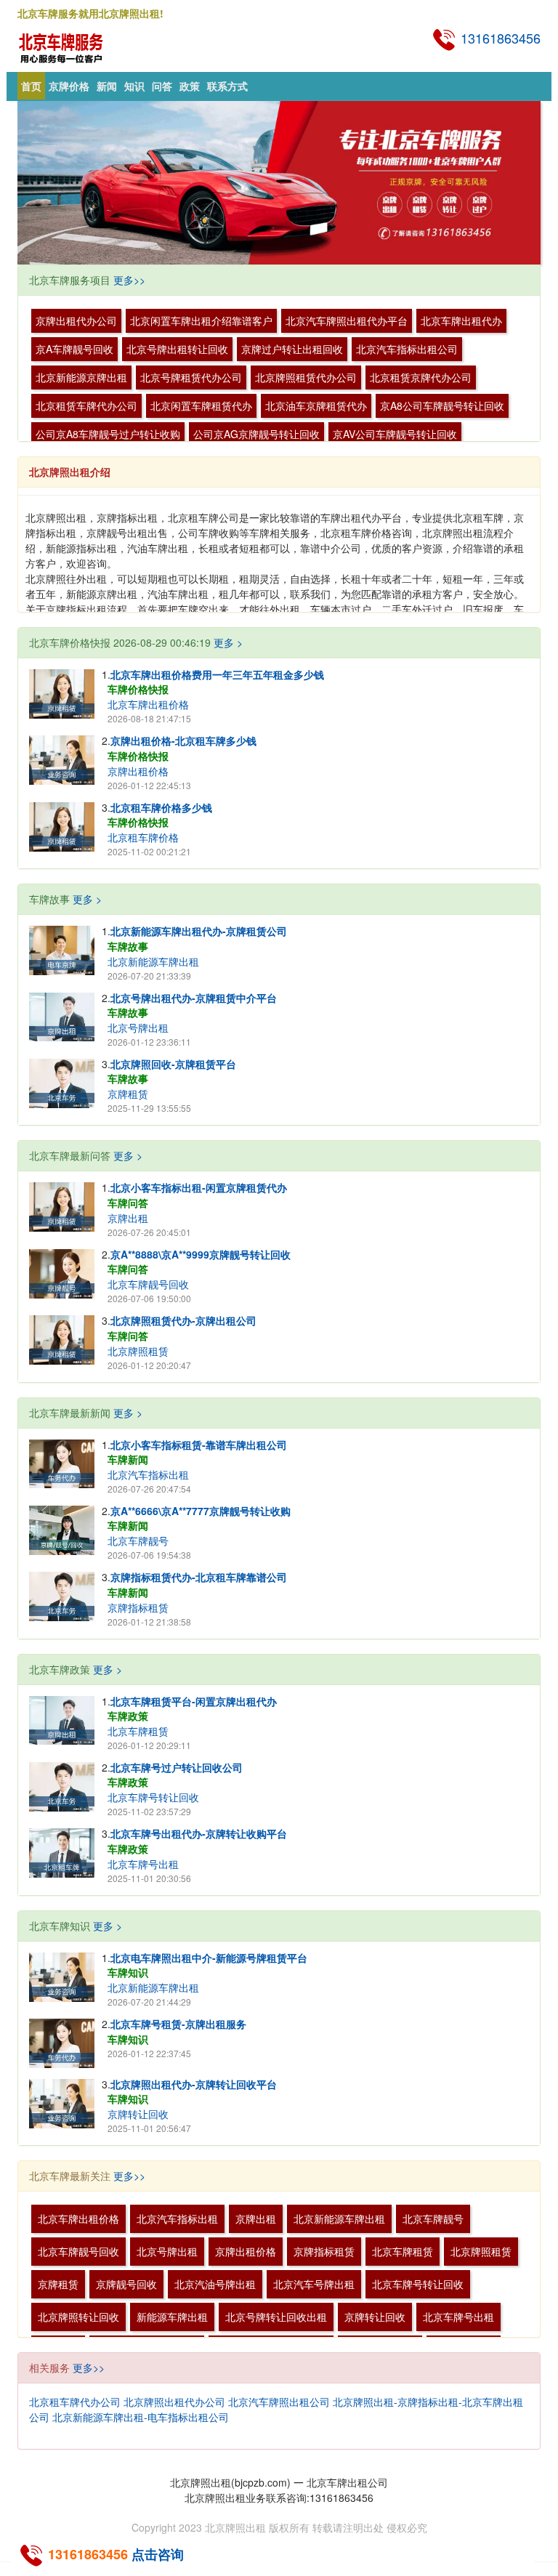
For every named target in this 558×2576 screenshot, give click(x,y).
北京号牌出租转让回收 (177, 349)
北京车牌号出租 (143, 1864)
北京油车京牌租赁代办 (316, 405)
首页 (31, 86)
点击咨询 (158, 2554)
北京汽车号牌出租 (314, 2284)
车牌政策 (128, 1716)
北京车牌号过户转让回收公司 (177, 1767)
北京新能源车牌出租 (153, 961)
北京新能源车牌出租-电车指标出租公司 (141, 2417)
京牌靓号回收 (126, 2284)
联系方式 (227, 86)
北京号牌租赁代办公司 (191, 377)
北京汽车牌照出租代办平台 (347, 320)
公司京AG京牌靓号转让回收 (256, 434)
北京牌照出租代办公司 (174, 2402)
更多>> (129, 280)
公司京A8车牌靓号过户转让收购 (108, 434)
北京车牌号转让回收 (153, 1797)
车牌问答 (128, 1203)
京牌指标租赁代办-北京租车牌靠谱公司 (199, 1577)
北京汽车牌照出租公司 (279, 2402)
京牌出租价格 (138, 771)
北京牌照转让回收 (78, 2317)
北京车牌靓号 (138, 1541)
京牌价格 (69, 86)
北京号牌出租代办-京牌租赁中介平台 (194, 998)
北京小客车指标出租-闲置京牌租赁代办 (199, 1187)
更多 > (228, 642)
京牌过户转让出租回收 (292, 349)
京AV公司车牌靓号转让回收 (395, 434)
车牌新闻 (128, 1459)
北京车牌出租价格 (148, 704)
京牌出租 (128, 1218)
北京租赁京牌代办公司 (421, 377)
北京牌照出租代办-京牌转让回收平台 (194, 2084)
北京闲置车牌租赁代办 (201, 405)
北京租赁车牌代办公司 (86, 405)
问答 (162, 86)
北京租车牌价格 (143, 837)
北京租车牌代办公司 (75, 2402)
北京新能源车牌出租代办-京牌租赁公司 (199, 931)
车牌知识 (128, 1972)
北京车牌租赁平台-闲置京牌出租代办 (194, 1701)
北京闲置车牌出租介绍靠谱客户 (201, 320)
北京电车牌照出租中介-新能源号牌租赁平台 (209, 1958)
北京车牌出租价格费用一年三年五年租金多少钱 (217, 674)
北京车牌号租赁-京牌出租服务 (178, 2024)
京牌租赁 (128, 1094)
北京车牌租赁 (138, 1731)
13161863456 (499, 38)
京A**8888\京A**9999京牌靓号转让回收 (201, 1254)
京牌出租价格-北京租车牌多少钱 (183, 740)
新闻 (107, 86)
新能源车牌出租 (172, 2317)
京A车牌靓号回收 (74, 349)
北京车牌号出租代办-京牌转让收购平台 (199, 1833)
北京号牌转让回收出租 (276, 2317)
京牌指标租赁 (138, 1607)
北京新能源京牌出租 (81, 377)
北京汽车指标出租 (148, 1474)
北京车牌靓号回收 (148, 1284)
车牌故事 (128, 946)
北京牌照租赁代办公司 (306, 377)
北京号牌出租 (138, 1027)
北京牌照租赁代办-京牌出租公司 (183, 1320)
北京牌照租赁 (138, 1351)
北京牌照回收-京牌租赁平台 (173, 1064)
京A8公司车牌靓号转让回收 (442, 405)
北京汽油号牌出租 (215, 2284)
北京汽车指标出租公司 (407, 349)
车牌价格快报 (138, 689)
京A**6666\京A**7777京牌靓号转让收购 (201, 1511)
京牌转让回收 (138, 2114)
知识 (134, 86)
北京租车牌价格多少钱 (161, 807)
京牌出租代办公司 (76, 320)
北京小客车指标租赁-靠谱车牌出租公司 (199, 1445)
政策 (190, 86)
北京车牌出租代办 (461, 320)
